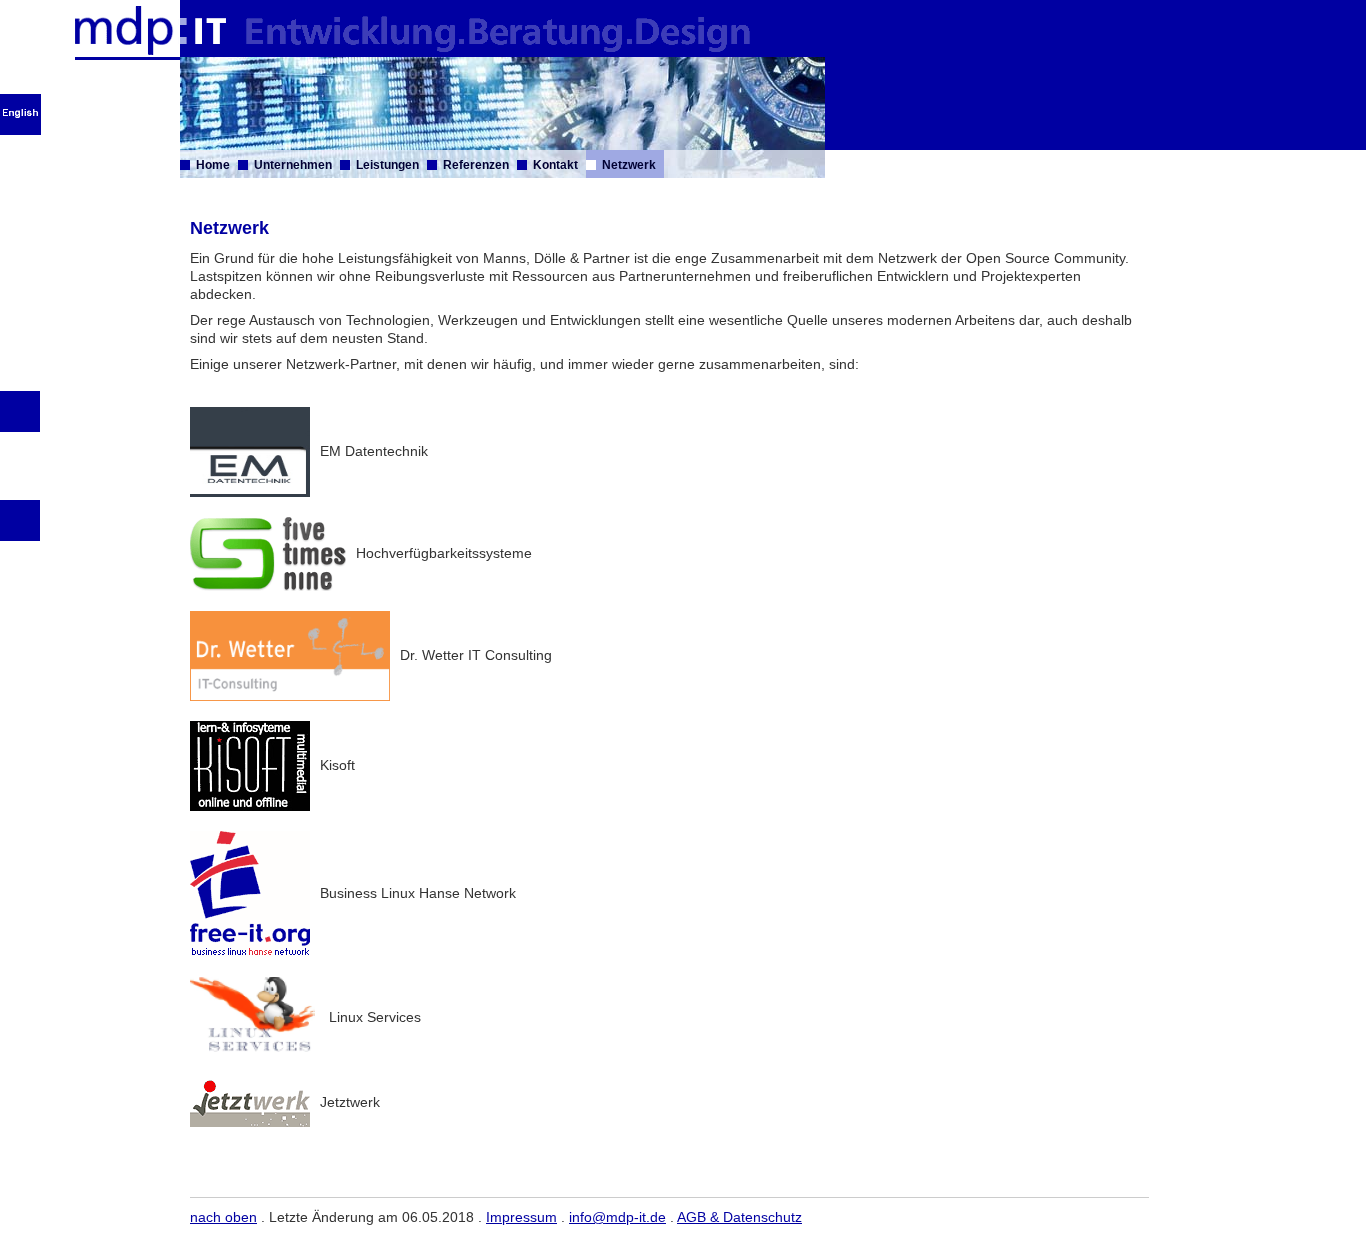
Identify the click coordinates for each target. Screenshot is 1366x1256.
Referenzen (476, 165)
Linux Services (373, 1017)
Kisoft (337, 765)
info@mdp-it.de (617, 1217)
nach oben (223, 1217)
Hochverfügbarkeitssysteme (444, 553)
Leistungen (387, 165)
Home (213, 165)
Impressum (521, 1217)
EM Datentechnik (374, 451)
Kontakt (555, 165)
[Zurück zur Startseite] (151, 51)
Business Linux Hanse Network (418, 893)
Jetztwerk (350, 1102)
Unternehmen (293, 165)
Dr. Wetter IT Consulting (476, 655)
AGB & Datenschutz (739, 1217)
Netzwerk (629, 165)
